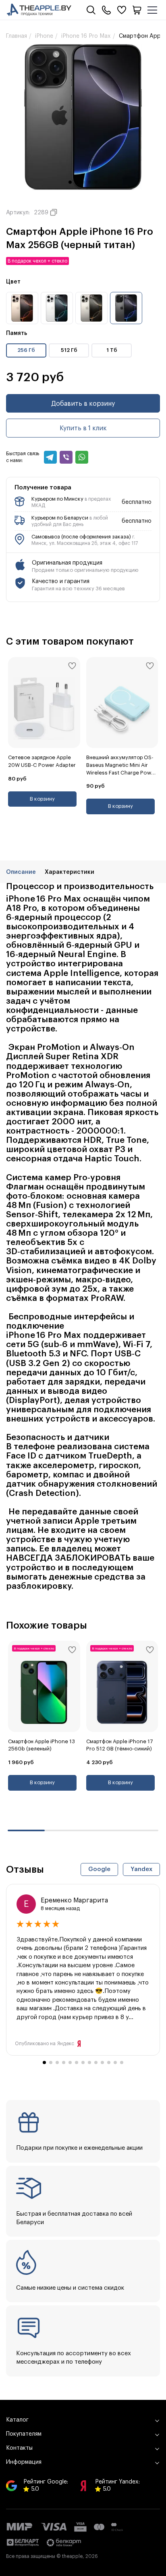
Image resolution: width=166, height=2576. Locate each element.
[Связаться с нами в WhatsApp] (82, 457)
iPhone (44, 36)
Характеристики (70, 872)
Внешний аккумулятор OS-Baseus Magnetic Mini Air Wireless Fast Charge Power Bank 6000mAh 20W (121, 766)
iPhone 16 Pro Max (86, 36)
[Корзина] (137, 10)
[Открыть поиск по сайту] (91, 10)
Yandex (141, 1869)
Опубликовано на (45, 2044)
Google (99, 1869)
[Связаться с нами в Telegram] (50, 457)
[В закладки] (72, 666)
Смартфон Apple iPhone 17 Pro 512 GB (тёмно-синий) (119, 1745)
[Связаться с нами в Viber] (66, 457)
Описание (21, 872)
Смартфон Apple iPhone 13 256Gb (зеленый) (41, 1745)
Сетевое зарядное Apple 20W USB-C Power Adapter (42, 761)
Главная (17, 36)
